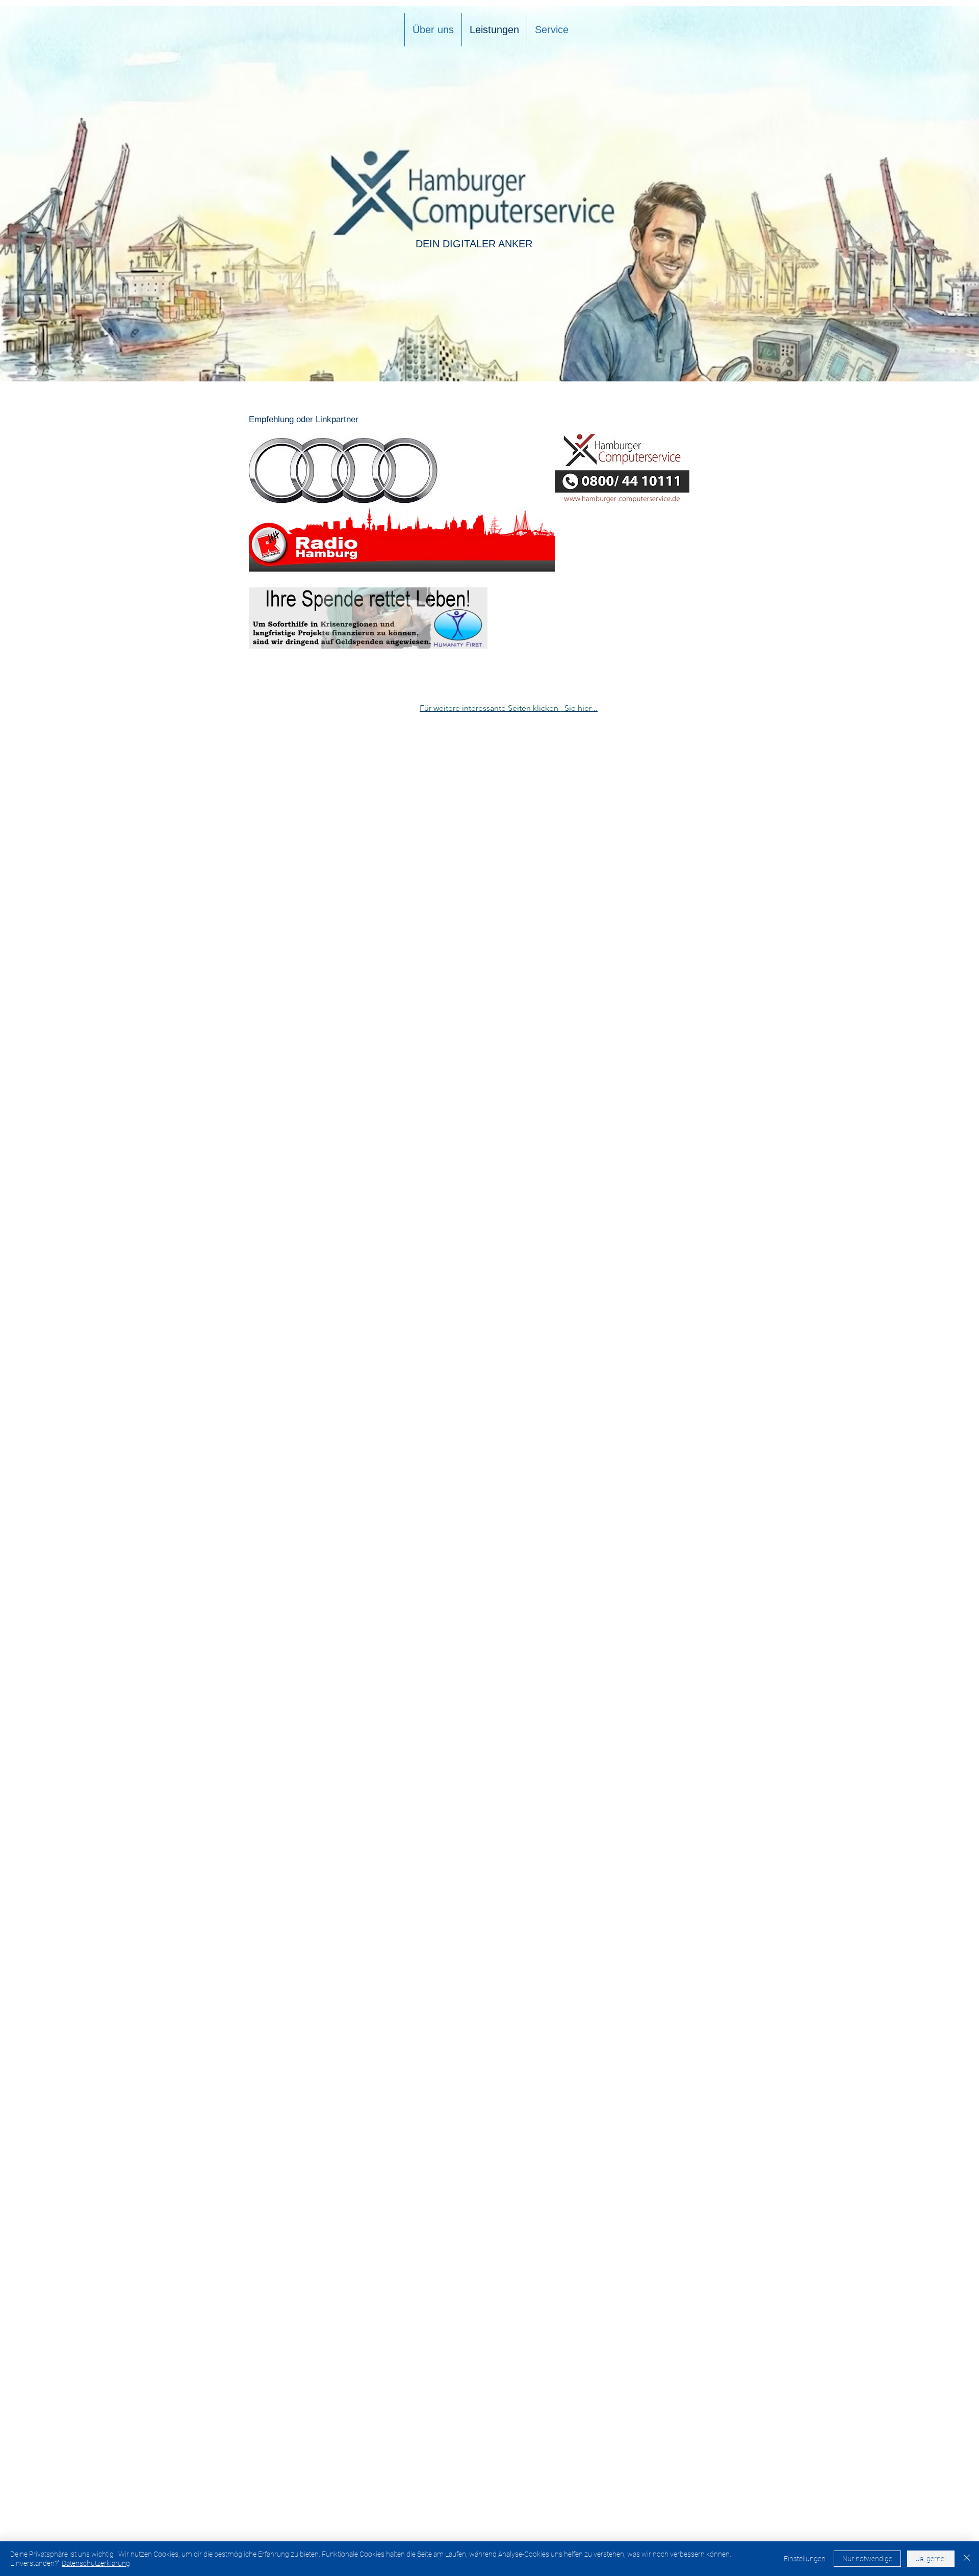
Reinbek (685, 2038)
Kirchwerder (692, 1990)
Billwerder (689, 2029)
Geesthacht (692, 2000)
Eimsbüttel (690, 1912)
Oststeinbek (692, 2009)
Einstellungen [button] (805, 2559)
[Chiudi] (967, 2559)
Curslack (687, 2048)
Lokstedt (687, 2067)
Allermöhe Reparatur (707, 2096)
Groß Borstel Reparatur (711, 2087)
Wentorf (685, 2058)
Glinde (682, 2019)
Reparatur (726, 1932)
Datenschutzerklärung (96, 2563)
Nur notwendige (867, 2559)
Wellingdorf (692, 1951)
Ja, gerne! (931, 2559)
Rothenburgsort (699, 1980)
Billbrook (686, 1970)
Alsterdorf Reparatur (706, 2077)
